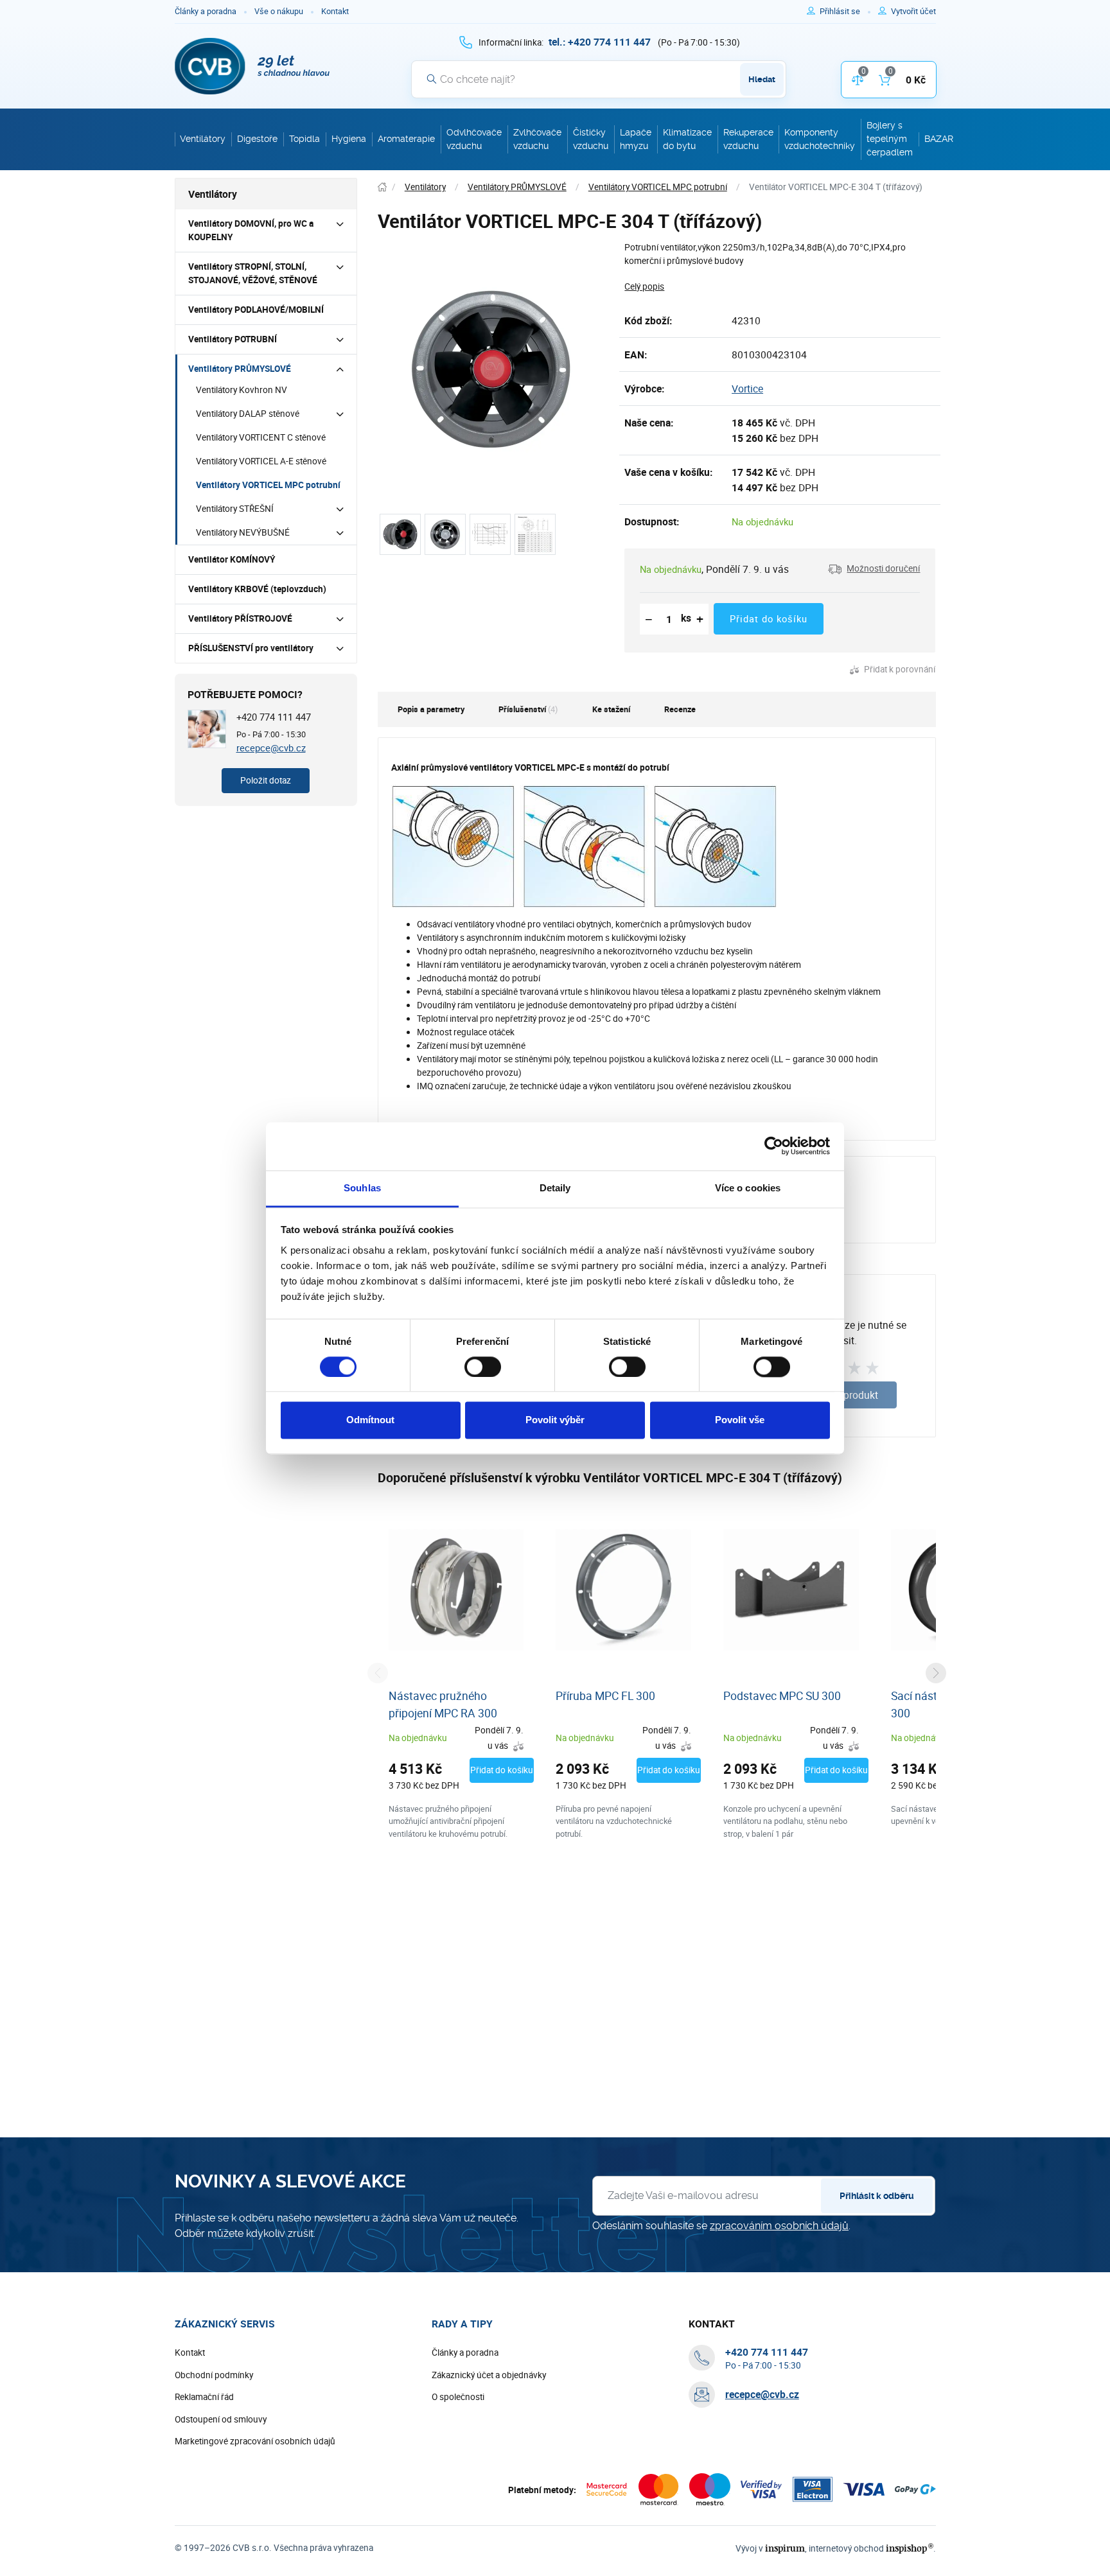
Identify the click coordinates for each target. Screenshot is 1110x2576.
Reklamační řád (204, 2397)
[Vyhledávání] (432, 79)
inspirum (785, 2548)
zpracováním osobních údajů (779, 2226)
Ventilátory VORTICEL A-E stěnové (261, 461)
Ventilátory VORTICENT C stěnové (261, 437)
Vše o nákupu (279, 11)
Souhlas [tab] (362, 1188)
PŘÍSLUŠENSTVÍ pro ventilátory (251, 648)
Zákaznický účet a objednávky (489, 2375)
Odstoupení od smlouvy (221, 2419)
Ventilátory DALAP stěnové (248, 414)
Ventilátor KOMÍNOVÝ (232, 559)
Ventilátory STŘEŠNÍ (235, 509)
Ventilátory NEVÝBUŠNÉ (243, 532)
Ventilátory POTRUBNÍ (233, 339)
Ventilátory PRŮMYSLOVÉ (240, 369)
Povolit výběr (555, 1420)
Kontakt (335, 11)
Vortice (747, 389)
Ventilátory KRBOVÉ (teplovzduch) (257, 589)
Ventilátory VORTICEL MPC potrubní (268, 485)
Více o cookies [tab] (748, 1188)
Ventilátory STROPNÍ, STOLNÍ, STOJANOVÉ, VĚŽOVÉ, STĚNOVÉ (253, 273)
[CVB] (252, 66)
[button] (874, 569)
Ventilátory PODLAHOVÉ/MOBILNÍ (256, 310)
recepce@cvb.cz (271, 748)
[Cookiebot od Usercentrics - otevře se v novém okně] (774, 1146)
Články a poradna (206, 11)
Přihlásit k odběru (877, 2196)
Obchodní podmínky (214, 2375)
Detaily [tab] (555, 1188)
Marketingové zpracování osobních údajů (255, 2441)
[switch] (483, 1367)
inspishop (909, 2548)
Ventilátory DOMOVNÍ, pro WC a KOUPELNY (251, 230)
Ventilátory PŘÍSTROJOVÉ (240, 618)
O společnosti (458, 2397)
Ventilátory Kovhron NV (242, 390)
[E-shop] (382, 187)
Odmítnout (370, 1420)
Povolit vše (740, 1420)
